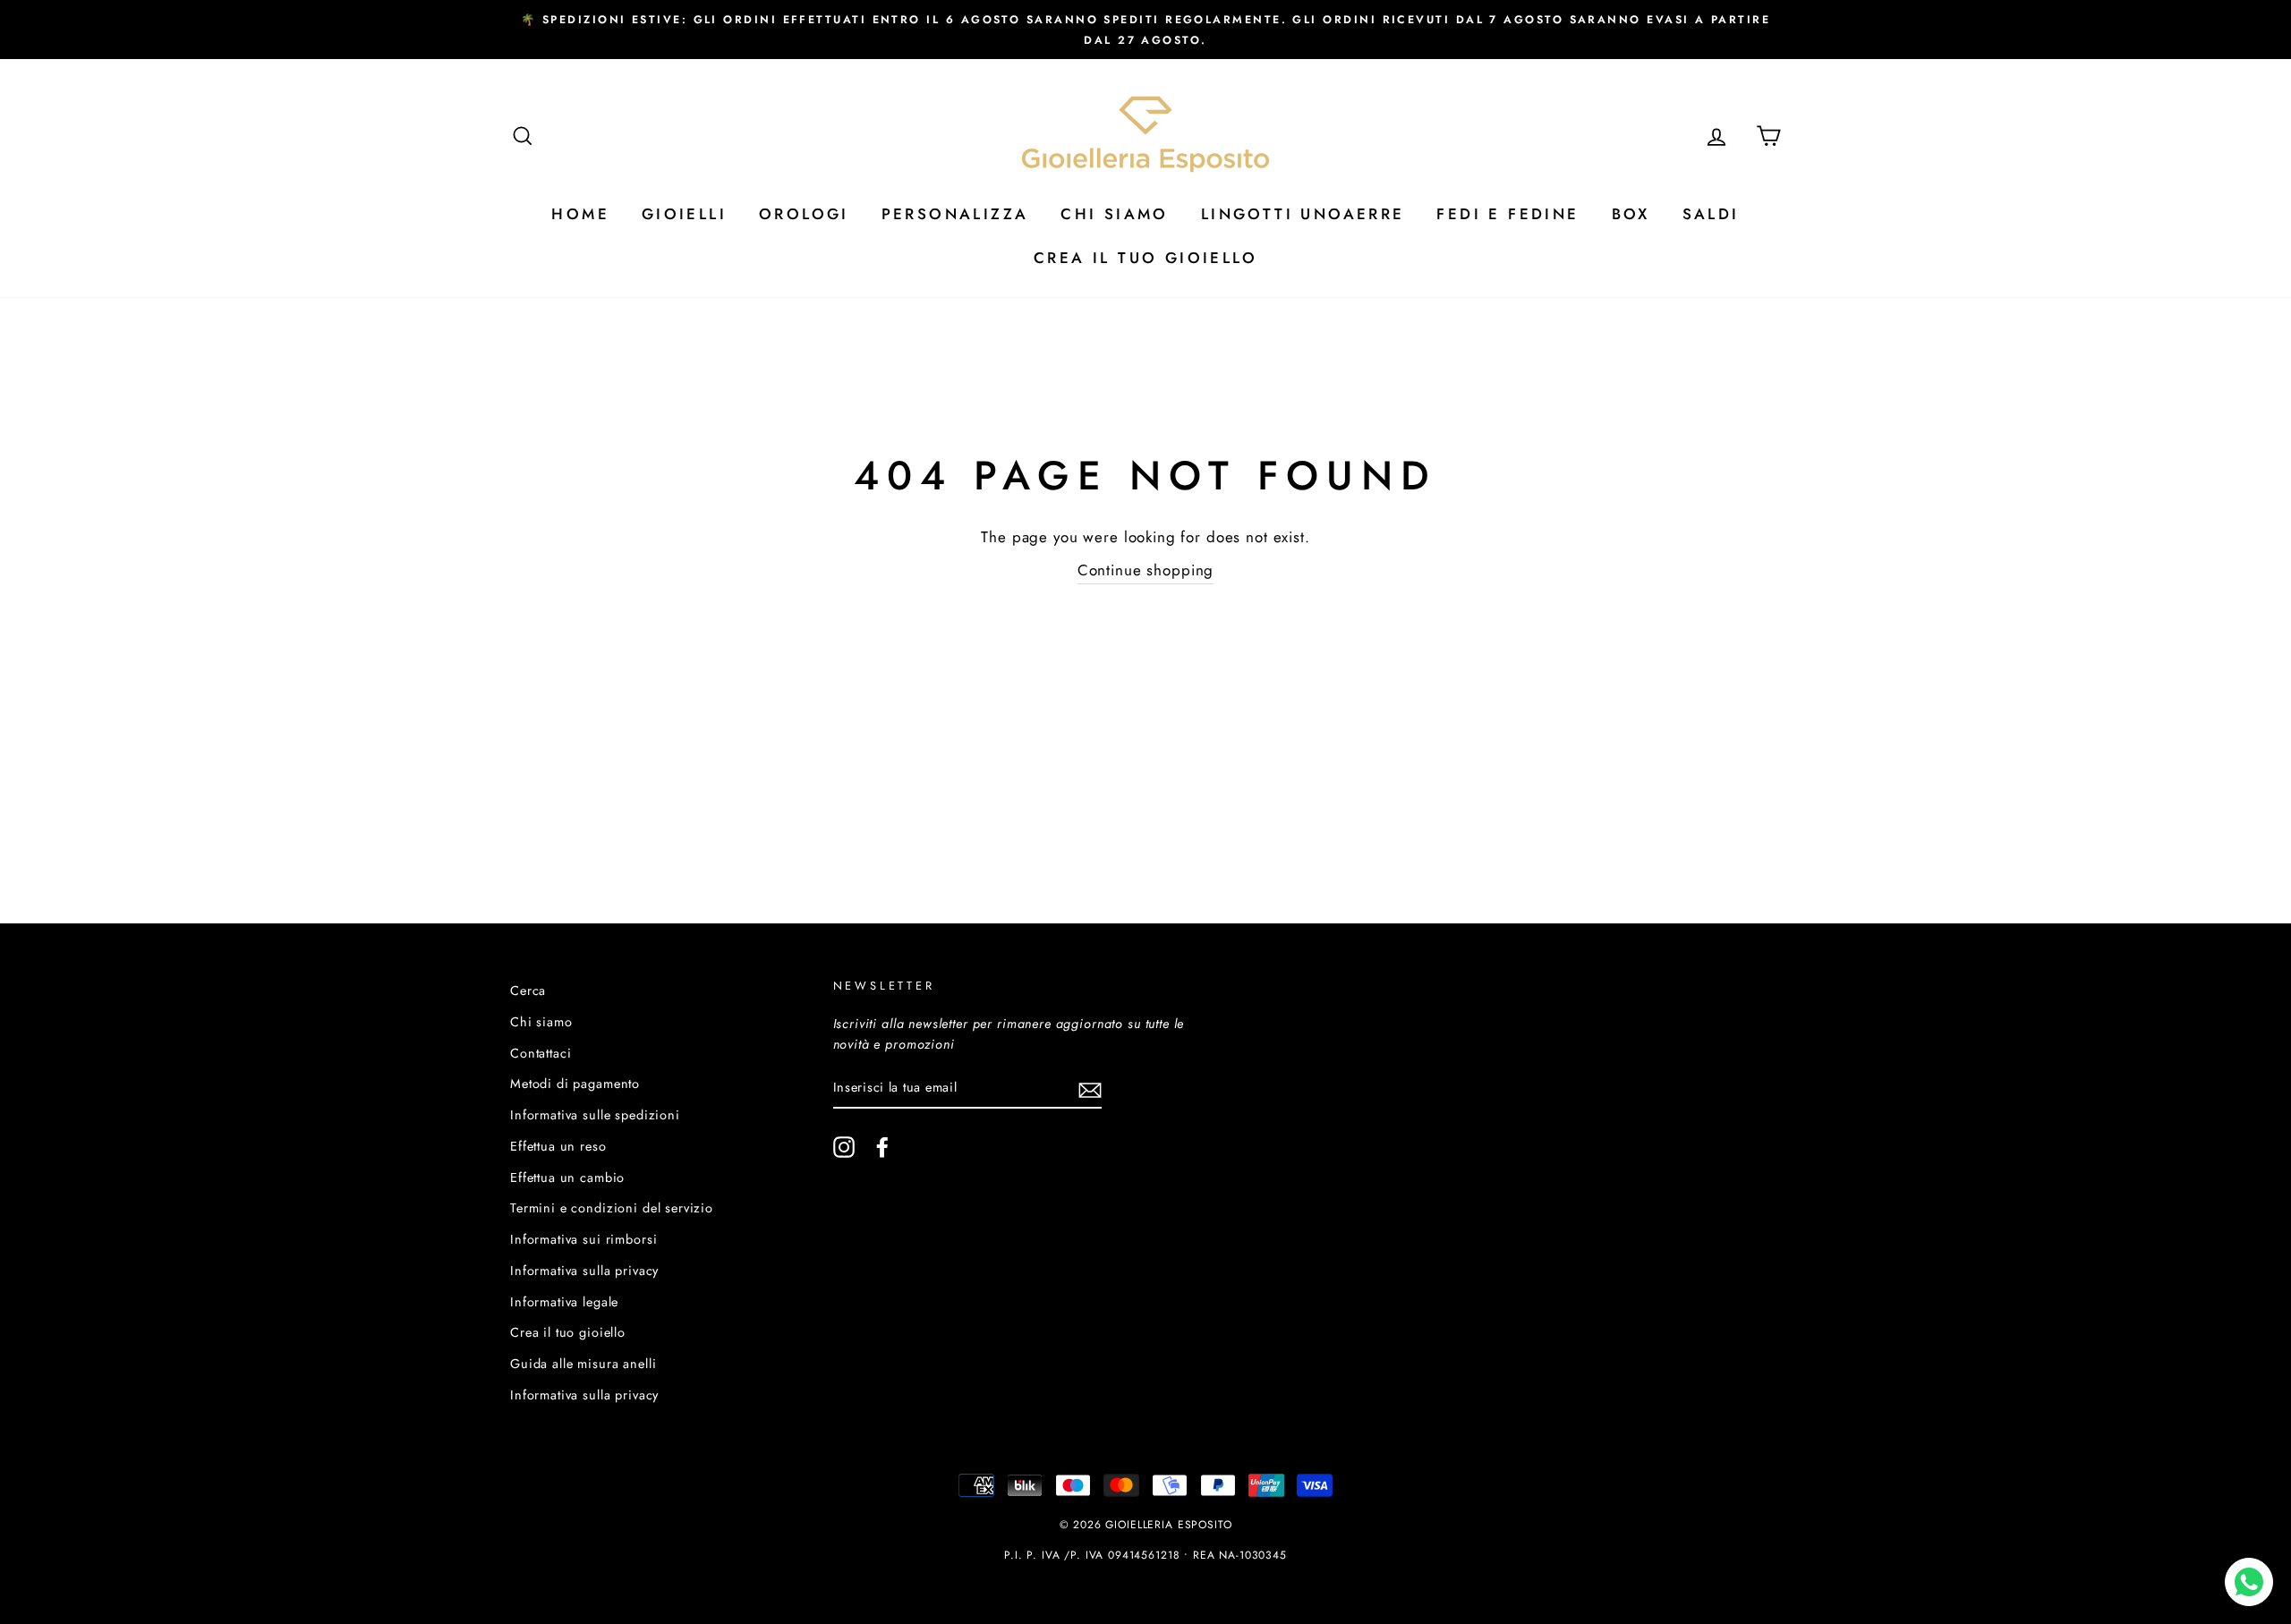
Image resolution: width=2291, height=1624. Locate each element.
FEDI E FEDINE (1507, 214)
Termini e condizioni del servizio (612, 1208)
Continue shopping (1145, 570)
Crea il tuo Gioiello (1145, 258)
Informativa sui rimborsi (583, 1239)
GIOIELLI (684, 214)
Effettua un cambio (567, 1178)
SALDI (1711, 214)
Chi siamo (541, 1022)
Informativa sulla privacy (584, 1271)
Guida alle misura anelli (583, 1364)
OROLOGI (804, 214)
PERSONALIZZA (955, 214)
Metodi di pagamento (575, 1084)
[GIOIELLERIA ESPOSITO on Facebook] (882, 1147)
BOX (1631, 214)
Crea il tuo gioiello (568, 1332)
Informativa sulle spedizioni (595, 1115)
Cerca (528, 991)
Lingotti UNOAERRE (1303, 214)
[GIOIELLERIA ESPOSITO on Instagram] (844, 1147)
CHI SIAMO (1115, 214)
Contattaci (541, 1053)
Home (580, 214)
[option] (1145, 30)
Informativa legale (564, 1302)
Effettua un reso (558, 1146)
